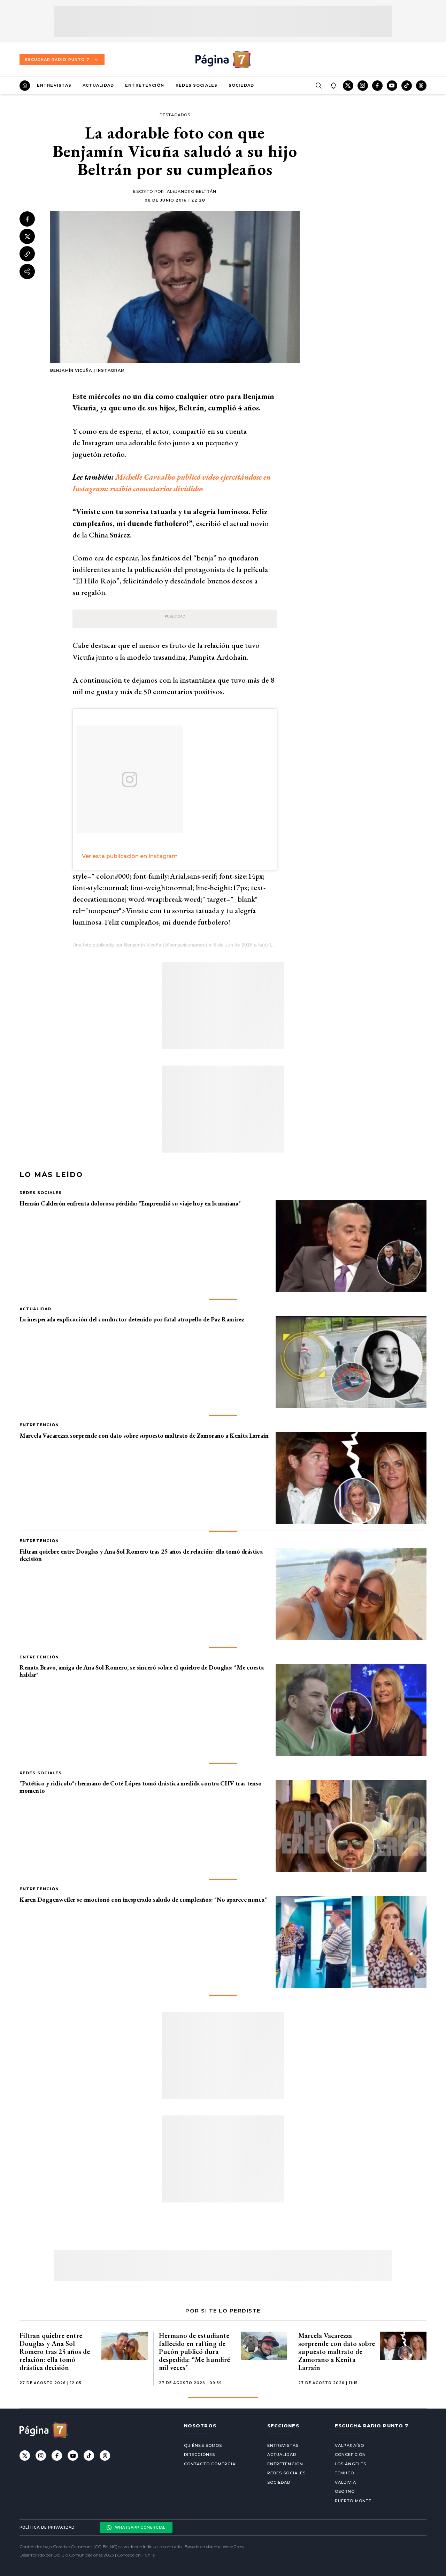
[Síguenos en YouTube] (392, 86)
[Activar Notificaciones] (333, 86)
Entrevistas (54, 85)
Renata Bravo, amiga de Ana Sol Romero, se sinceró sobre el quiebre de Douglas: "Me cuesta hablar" (142, 1671)
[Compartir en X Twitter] (27, 237)
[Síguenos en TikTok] (407, 86)
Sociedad (241, 85)
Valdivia (345, 2482)
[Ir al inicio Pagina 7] (223, 60)
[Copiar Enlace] (27, 254)
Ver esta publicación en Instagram (130, 856)
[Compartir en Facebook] (27, 219)
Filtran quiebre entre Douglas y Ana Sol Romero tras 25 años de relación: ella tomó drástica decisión (141, 1555)
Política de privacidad (47, 2527)
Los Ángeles (351, 2464)
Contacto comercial (211, 2464)
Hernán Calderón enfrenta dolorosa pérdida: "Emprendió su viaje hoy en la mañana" (130, 1203)
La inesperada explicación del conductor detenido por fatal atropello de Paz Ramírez (132, 1319)
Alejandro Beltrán (192, 191)
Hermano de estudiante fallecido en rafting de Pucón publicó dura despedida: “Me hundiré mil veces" (194, 2351)
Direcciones (199, 2455)
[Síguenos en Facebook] (377, 86)
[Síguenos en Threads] (421, 86)
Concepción (350, 2455)
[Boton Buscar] (318, 86)
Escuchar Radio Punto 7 (57, 60)
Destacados (175, 115)
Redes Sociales (197, 85)
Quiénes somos (203, 2445)
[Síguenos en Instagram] (363, 86)
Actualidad (98, 85)
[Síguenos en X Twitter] (348, 86)
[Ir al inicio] (25, 86)
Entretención (145, 85)
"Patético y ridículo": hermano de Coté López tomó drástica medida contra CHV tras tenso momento (141, 1787)
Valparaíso (349, 2445)
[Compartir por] (27, 272)
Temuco (345, 2473)
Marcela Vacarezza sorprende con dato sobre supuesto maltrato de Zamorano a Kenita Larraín (144, 1435)
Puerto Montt (353, 2501)
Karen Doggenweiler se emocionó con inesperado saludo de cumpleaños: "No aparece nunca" (143, 1899)
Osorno (345, 2491)
